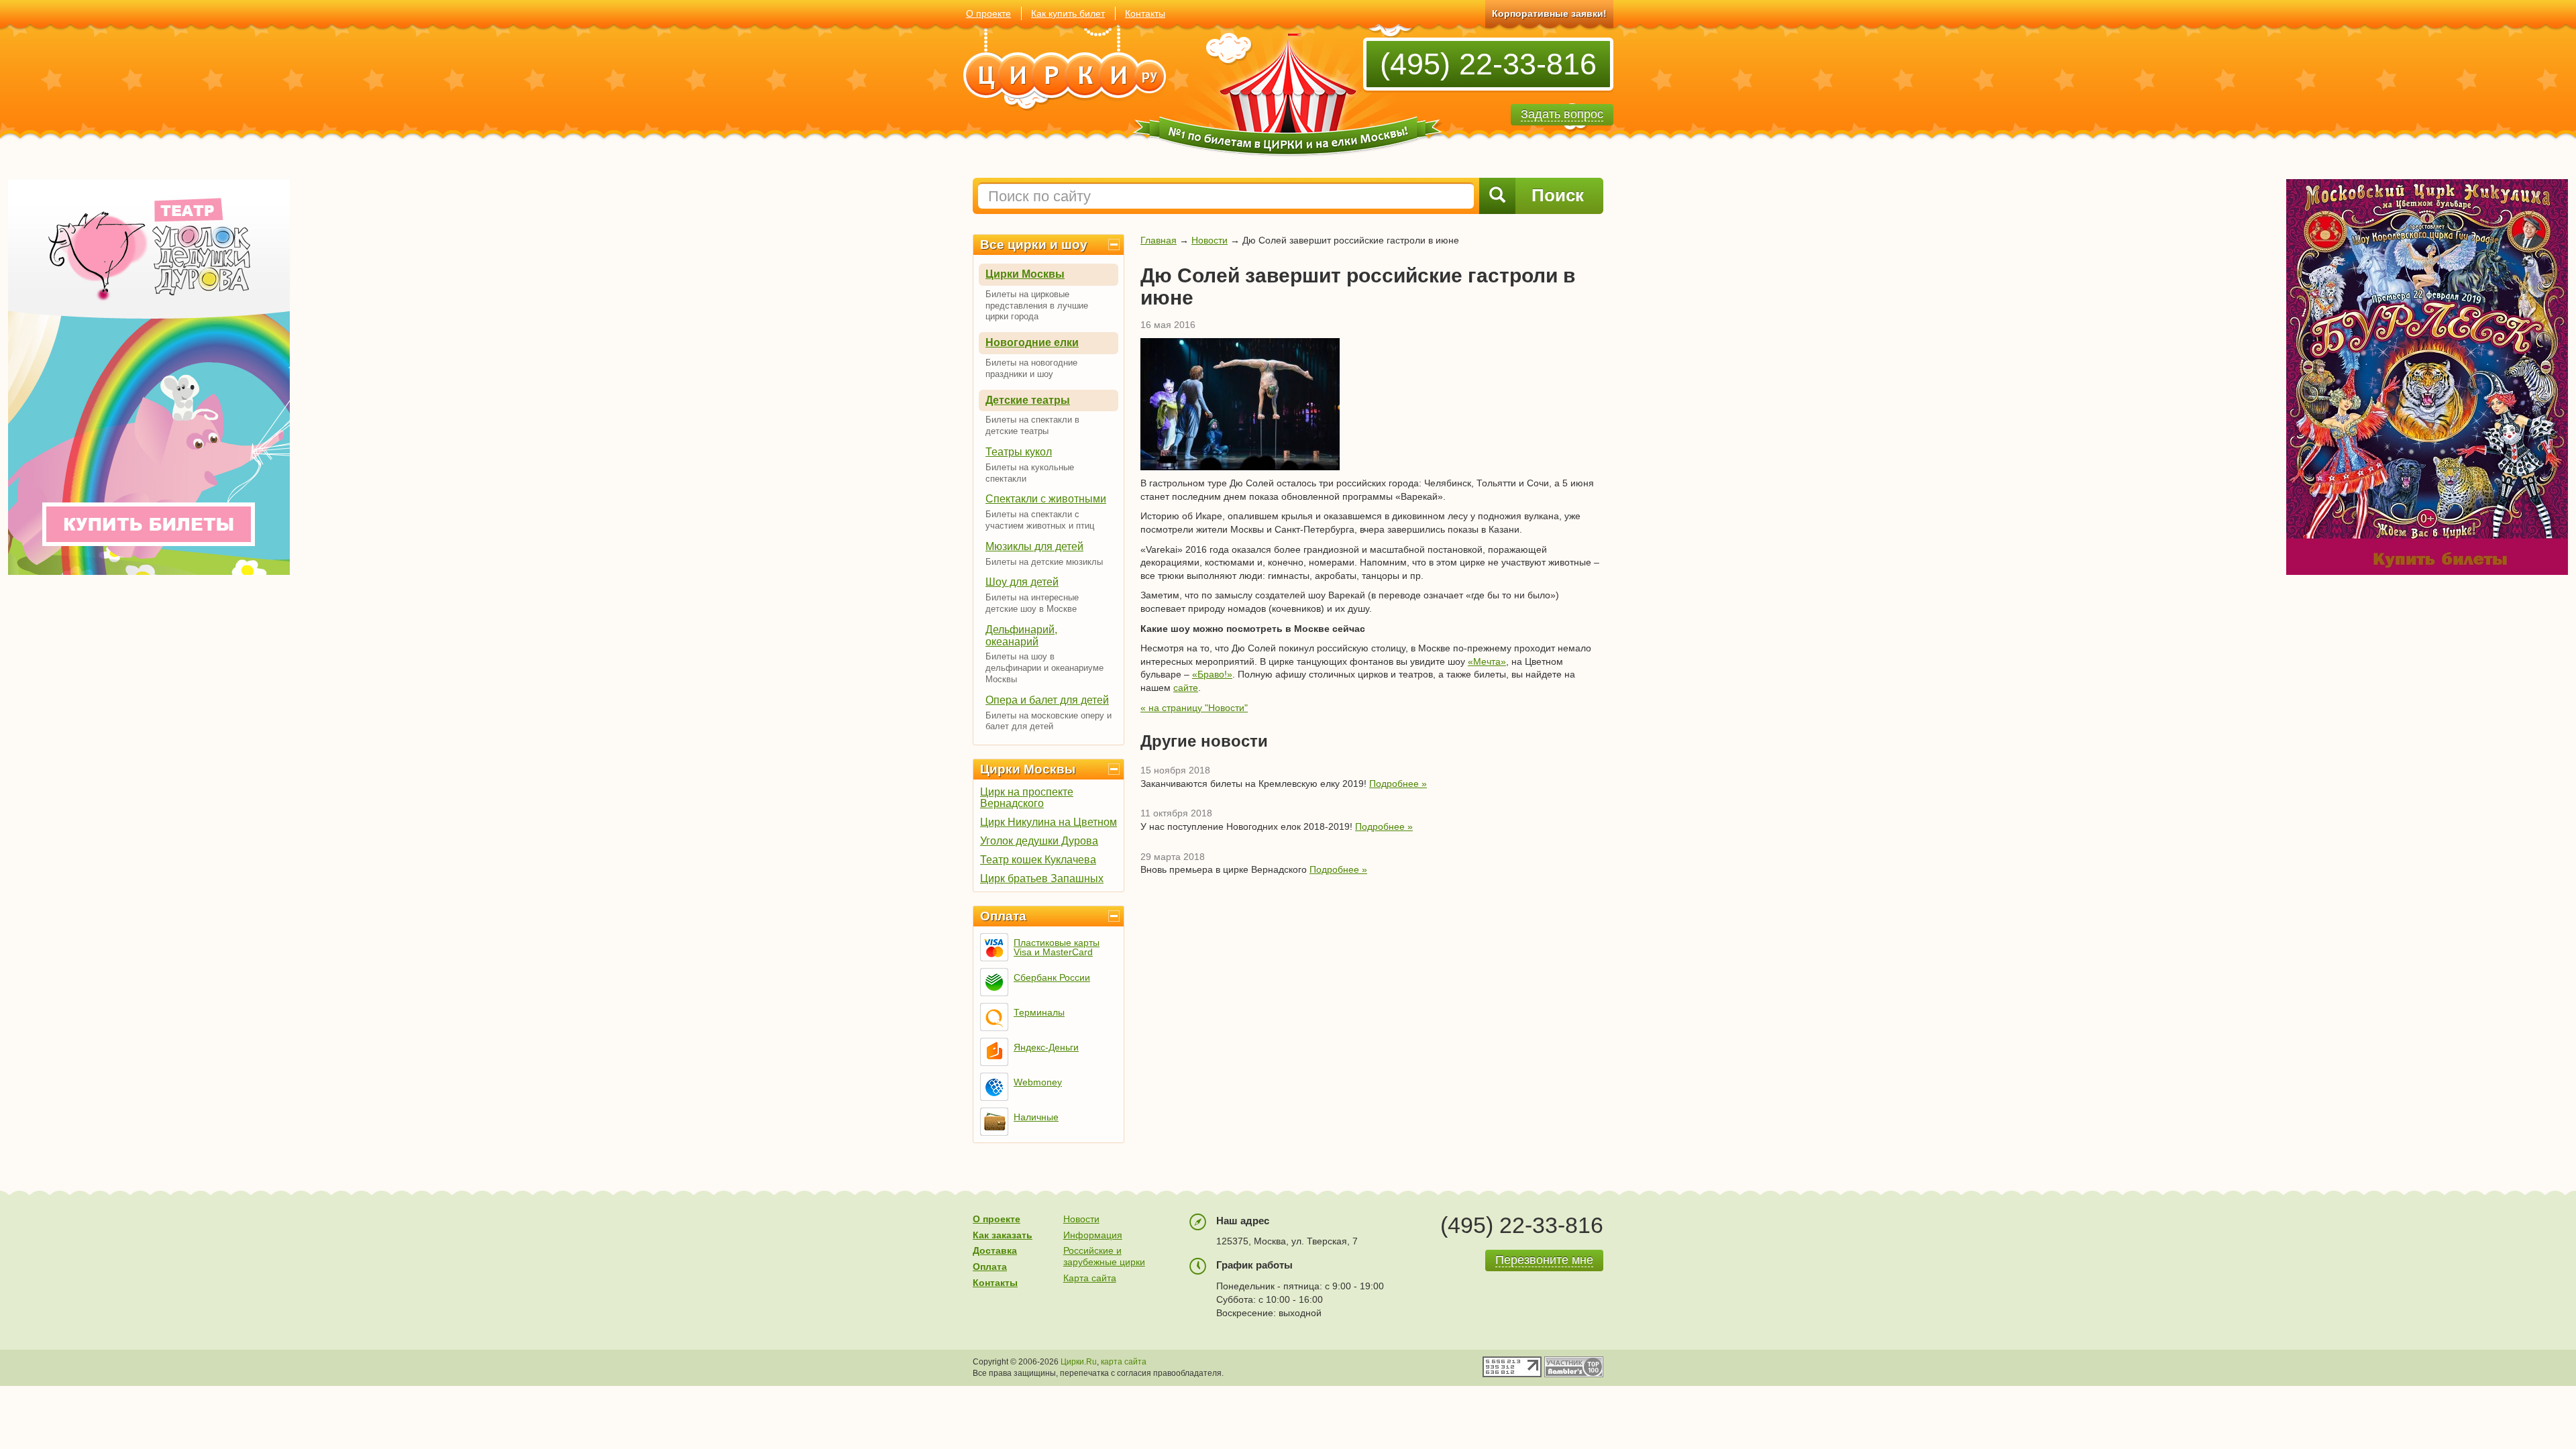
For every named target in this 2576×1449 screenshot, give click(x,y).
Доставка (995, 1250)
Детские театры (1028, 400)
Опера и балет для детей (1047, 700)
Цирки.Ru (1079, 1362)
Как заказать (1003, 1235)
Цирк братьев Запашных (1042, 878)
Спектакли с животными (1046, 499)
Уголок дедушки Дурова (1039, 841)
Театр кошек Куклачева (1038, 860)
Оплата (1003, 916)
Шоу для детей (1022, 582)
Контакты (1145, 13)
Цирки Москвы (1025, 274)
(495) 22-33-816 (1488, 64)
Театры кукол (1019, 452)
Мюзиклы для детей (1034, 546)
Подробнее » (1398, 784)
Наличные (1036, 1117)
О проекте (988, 13)
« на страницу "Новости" (1194, 708)
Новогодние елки (1032, 342)
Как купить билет (1068, 13)
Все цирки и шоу (1034, 245)
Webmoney (1038, 1082)
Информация (1093, 1235)
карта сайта (1124, 1362)
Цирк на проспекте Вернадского (1027, 798)
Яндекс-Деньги (1046, 1047)
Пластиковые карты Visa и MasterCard (1057, 947)
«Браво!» (1212, 674)
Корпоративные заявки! (1549, 13)
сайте (1186, 688)
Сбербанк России (1052, 977)
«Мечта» (1487, 661)
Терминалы (1039, 1012)
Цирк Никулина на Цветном (1049, 822)
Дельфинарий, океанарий (1021, 636)
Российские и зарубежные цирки (1104, 1256)
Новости (1210, 240)
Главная (1159, 240)
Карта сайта (1090, 1278)
